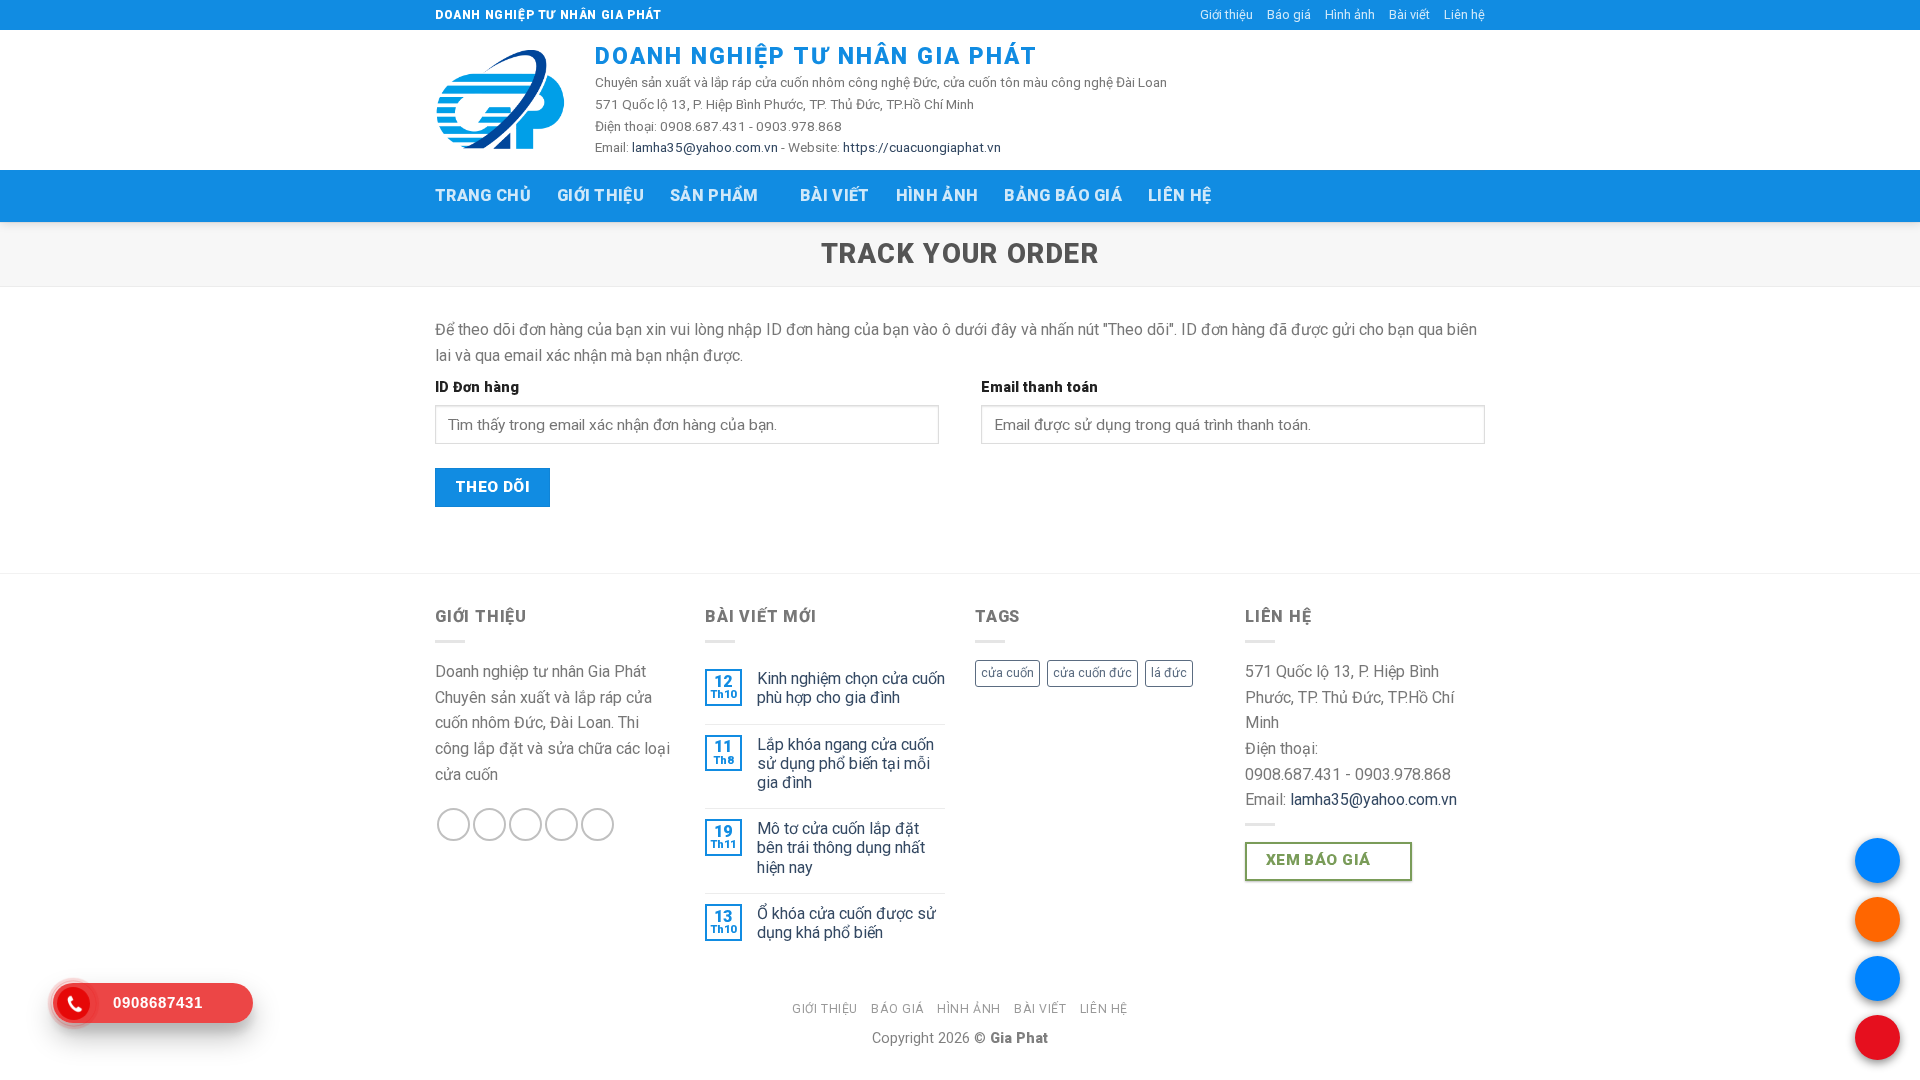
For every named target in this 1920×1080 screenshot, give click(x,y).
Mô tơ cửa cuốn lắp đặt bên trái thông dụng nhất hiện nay (841, 847)
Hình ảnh (1350, 14)
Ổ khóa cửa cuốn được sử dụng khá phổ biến (846, 923)
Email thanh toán (1039, 387)
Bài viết (1409, 14)
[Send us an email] (561, 824)
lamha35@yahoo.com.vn (705, 147)
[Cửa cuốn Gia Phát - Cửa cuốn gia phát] (500, 100)
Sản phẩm (714, 195)
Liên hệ (1464, 14)
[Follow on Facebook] (453, 824)
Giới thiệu (1226, 14)
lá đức (1169, 672)
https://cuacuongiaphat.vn (922, 147)
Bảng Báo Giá (1063, 195)
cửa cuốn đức (1092, 672)
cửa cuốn (1007, 672)
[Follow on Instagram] (489, 824)
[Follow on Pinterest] (597, 824)
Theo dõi (493, 487)
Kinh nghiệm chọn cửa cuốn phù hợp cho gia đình (851, 688)
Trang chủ (483, 195)
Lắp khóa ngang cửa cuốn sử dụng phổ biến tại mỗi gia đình (845, 763)
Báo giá (1289, 14)
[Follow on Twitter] (525, 824)
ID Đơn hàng (477, 387)
